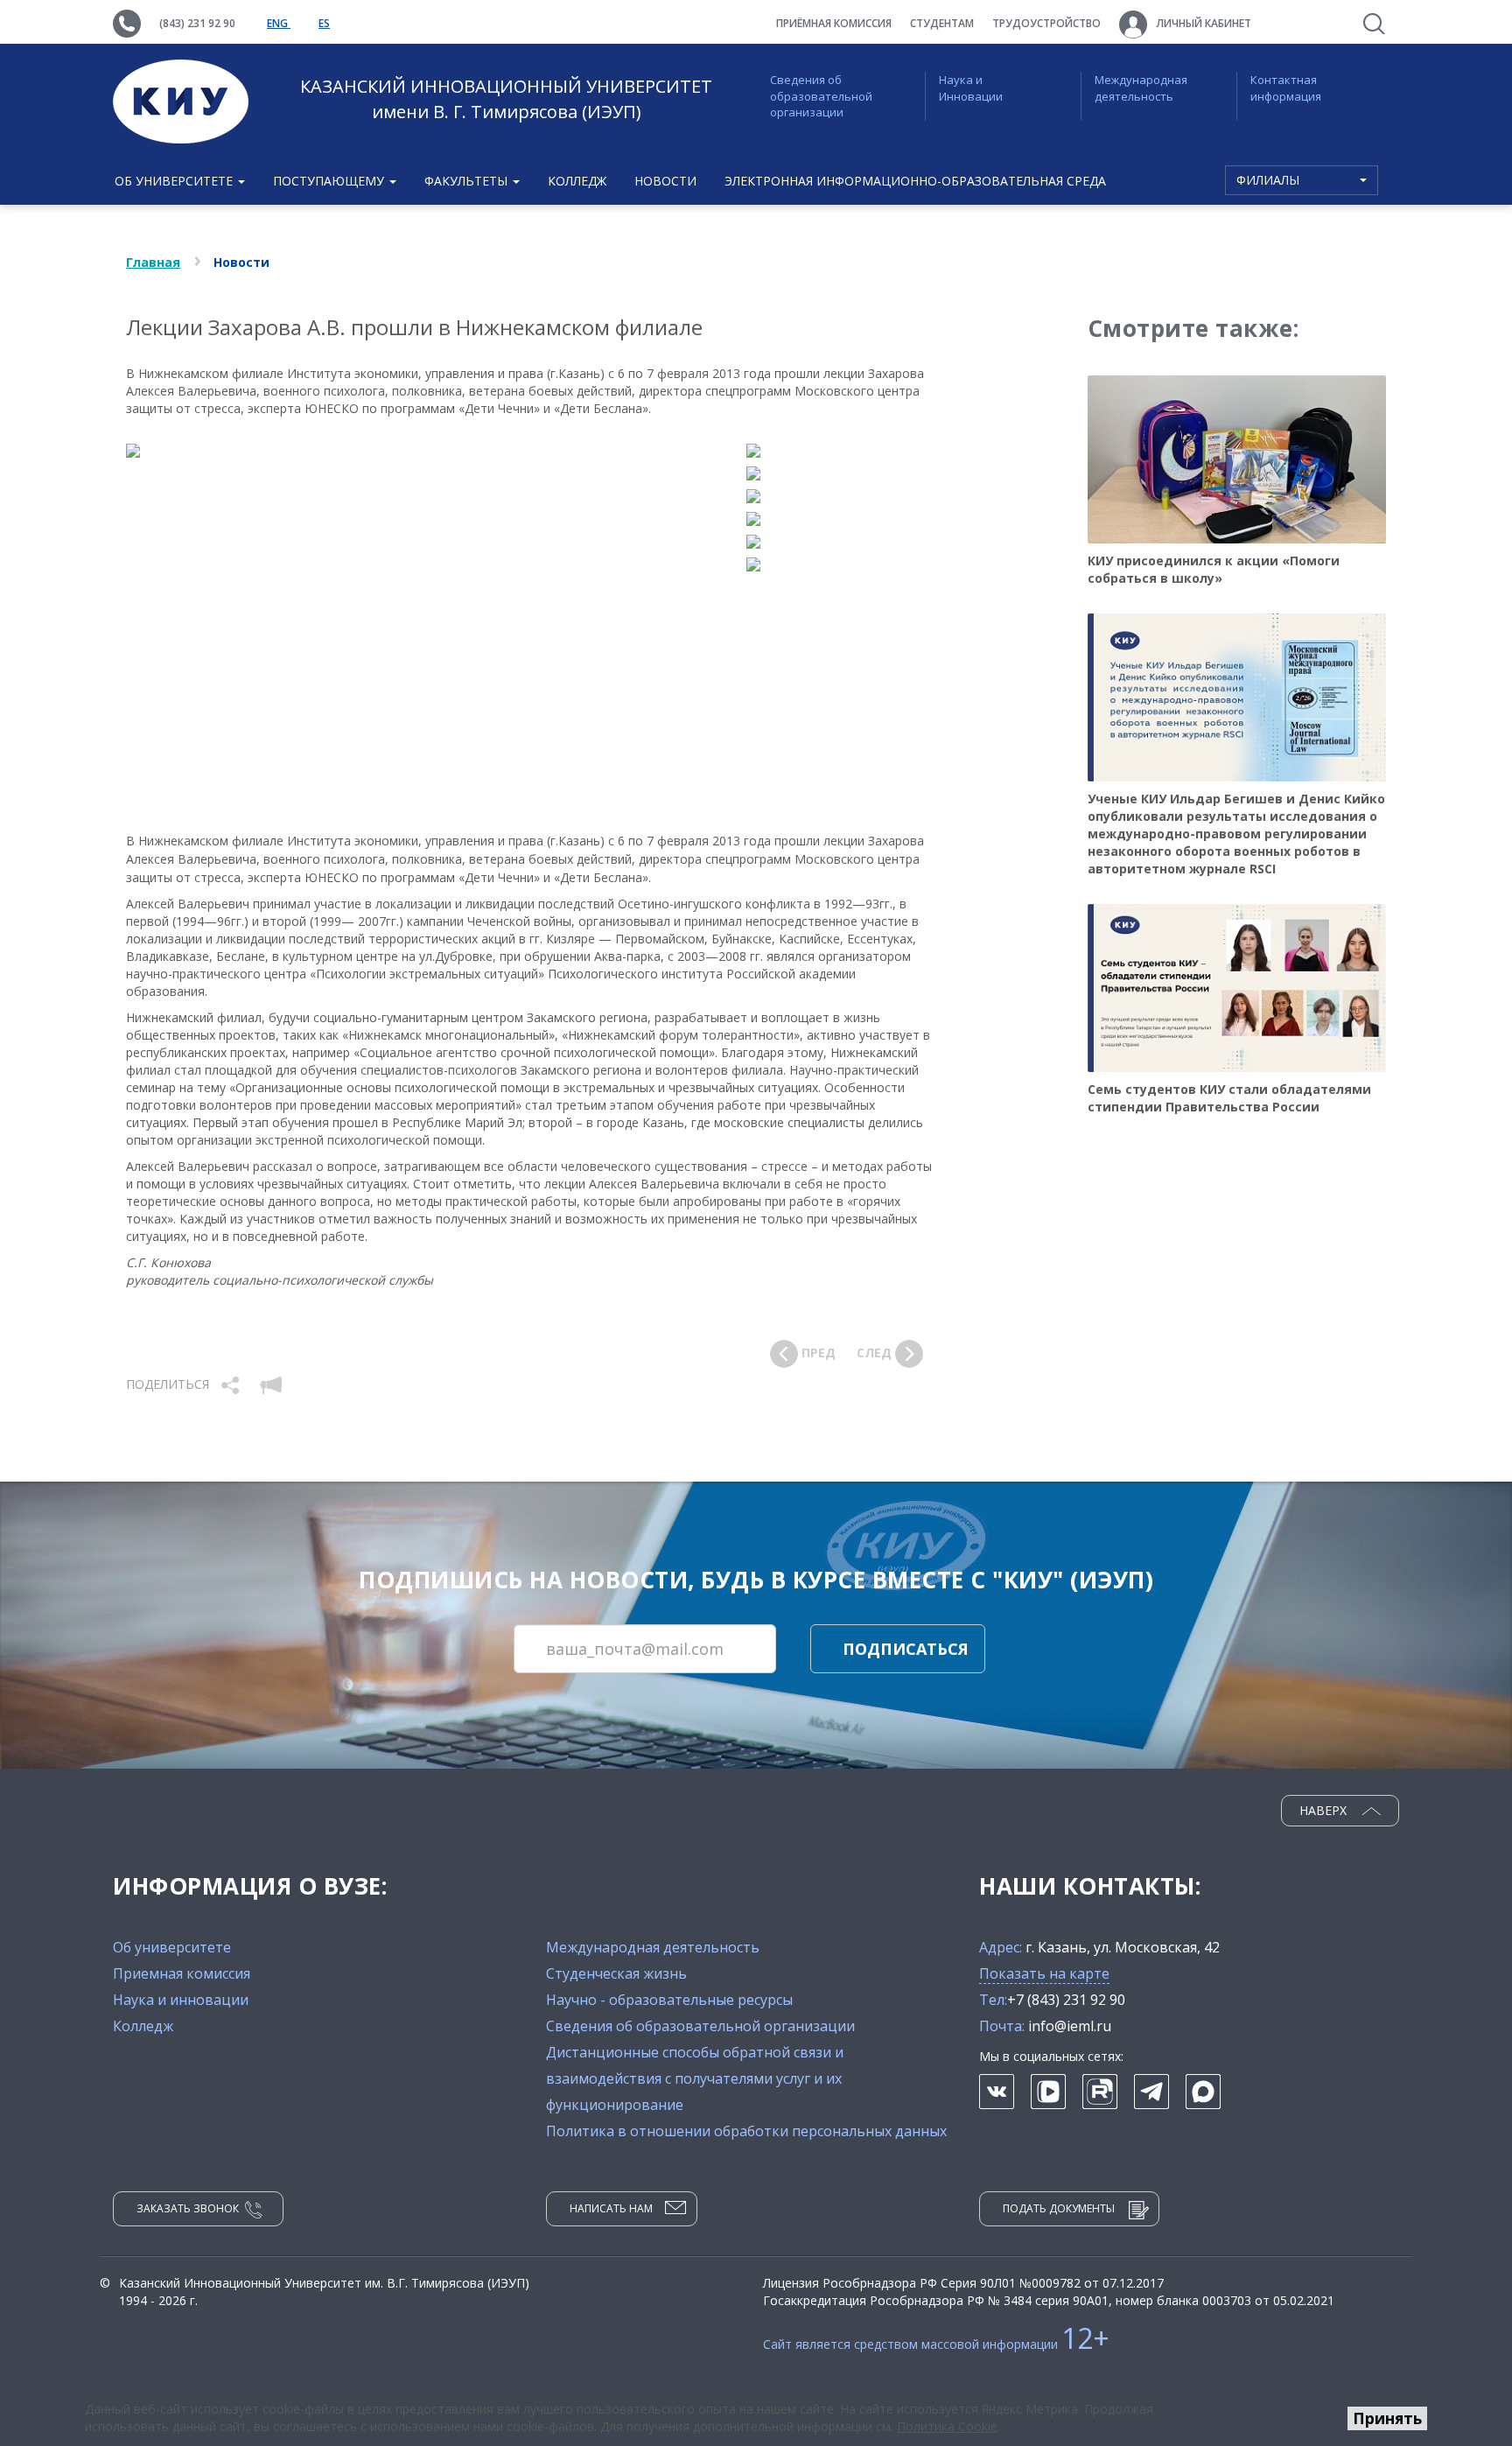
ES (324, 23)
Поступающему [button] (330, 181)
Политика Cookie (947, 2426)
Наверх (1325, 1810)
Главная (153, 262)
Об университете (172, 1947)
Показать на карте (1044, 1973)
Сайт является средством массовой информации (936, 2344)
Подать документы (1059, 2208)
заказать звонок (188, 2208)
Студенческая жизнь (616, 1973)
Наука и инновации (181, 2000)
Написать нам (611, 2208)
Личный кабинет (1203, 23)
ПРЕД (817, 1353)
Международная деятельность (1141, 88)
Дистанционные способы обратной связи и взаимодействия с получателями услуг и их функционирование (695, 2078)
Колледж (577, 181)
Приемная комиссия (182, 1973)
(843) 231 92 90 (197, 23)
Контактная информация (1286, 88)
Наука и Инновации (971, 88)
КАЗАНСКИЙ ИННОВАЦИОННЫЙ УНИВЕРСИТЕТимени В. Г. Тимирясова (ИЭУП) (506, 99)
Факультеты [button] (468, 181)
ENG (279, 23)
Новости (665, 181)
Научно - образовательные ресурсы (669, 2000)
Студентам (942, 23)
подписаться (906, 1649)
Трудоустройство (1046, 23)
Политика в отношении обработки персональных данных (746, 2131)
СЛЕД (876, 1353)
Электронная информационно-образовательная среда (915, 181)
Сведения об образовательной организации (821, 96)
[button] (232, 1384)
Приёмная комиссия (834, 23)
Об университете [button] (175, 181)
